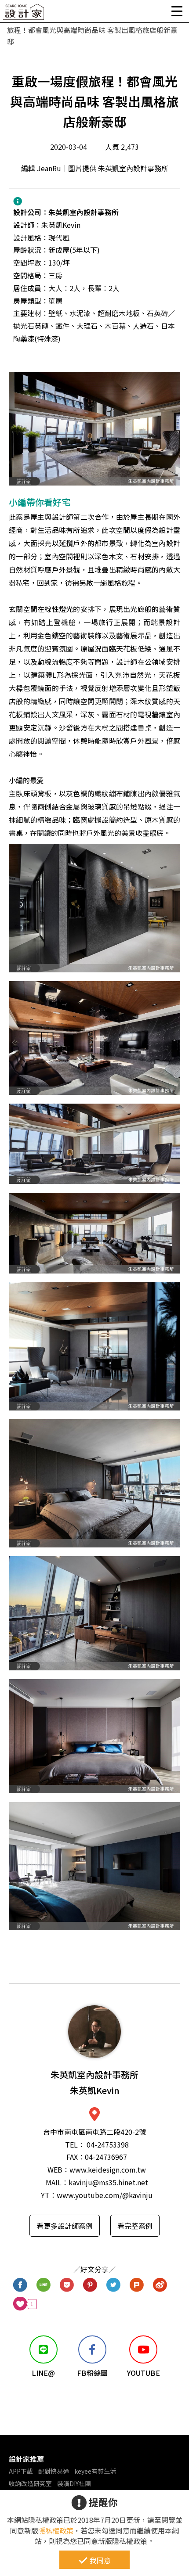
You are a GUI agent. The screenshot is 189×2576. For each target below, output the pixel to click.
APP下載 (21, 2471)
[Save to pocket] (67, 2285)
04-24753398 (108, 2144)
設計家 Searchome (24, 14)
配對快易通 (54, 2471)
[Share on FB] (20, 2285)
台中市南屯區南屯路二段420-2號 (94, 2132)
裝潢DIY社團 (74, 2483)
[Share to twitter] (114, 2285)
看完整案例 (135, 2226)
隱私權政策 (56, 2530)
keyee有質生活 (95, 2471)
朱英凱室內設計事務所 (84, 212)
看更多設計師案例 (65, 2226)
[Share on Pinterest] (90, 2285)
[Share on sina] (160, 2285)
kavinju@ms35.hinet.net (108, 2182)
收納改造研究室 (30, 2483)
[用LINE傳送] (44, 2285)
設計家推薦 (26, 2459)
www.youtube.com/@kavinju (105, 2195)
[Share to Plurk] (137, 2285)
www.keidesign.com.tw (108, 2169)
